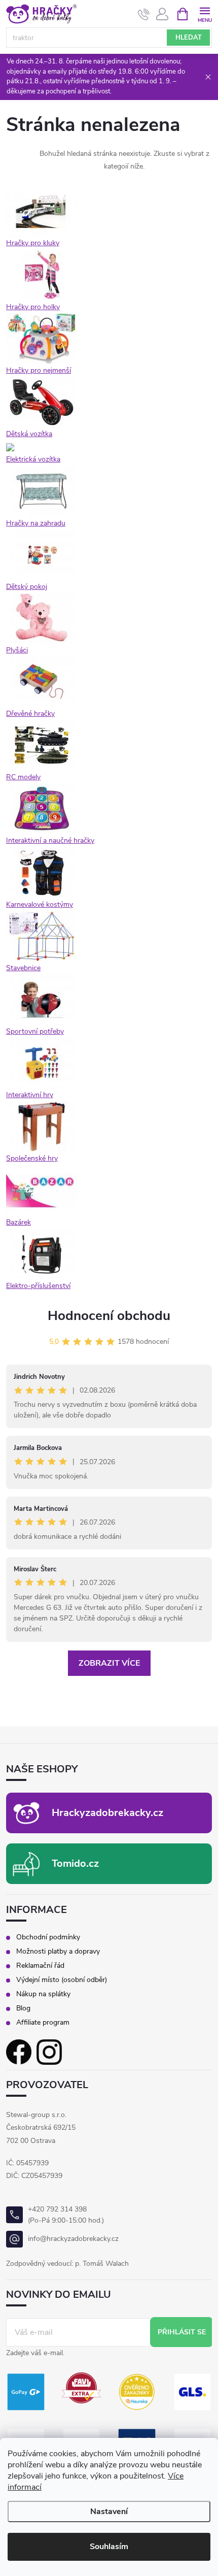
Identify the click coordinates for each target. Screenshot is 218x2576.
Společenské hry (32, 1158)
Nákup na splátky (43, 1994)
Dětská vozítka (29, 434)
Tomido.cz (75, 1863)
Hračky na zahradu (36, 523)
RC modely (23, 777)
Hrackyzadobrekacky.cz (107, 1813)
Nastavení (109, 2512)
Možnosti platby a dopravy (58, 1952)
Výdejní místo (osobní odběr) (62, 1980)
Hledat (189, 38)
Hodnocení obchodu (109, 1316)
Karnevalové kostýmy (40, 904)
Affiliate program (43, 2023)
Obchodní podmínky (48, 1937)
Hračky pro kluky (33, 243)
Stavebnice (23, 968)
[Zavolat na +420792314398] (144, 14)
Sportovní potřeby (35, 1031)
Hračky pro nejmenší (39, 370)
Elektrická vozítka (33, 459)
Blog (23, 2008)
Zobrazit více (109, 1663)
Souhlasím (109, 2547)
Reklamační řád (40, 1966)
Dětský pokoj (27, 587)
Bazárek (19, 1222)
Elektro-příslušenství (38, 1286)
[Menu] (205, 13)
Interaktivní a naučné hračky (50, 840)
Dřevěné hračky (30, 714)
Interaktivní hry (30, 1095)
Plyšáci (17, 650)
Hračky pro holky (33, 307)
